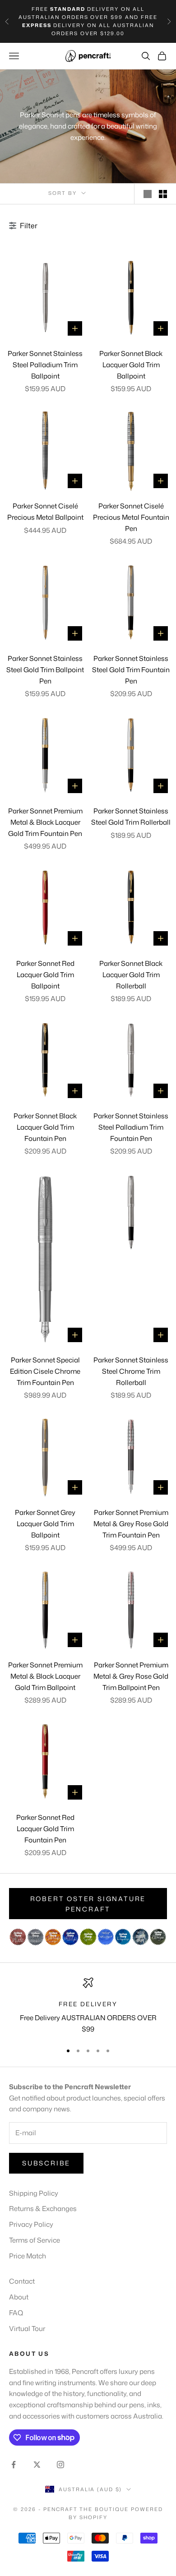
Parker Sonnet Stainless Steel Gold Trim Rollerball (131, 817)
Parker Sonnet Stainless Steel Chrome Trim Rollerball (131, 1371)
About (19, 2297)
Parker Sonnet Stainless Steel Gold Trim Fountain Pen (131, 670)
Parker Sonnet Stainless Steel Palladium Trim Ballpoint (45, 365)
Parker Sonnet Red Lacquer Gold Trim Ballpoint (45, 975)
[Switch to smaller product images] (163, 194)
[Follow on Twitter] (37, 2465)
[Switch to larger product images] (148, 194)
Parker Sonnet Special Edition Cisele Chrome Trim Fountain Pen (45, 1371)
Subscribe (46, 2163)
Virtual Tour (27, 2329)
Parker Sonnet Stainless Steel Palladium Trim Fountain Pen (131, 1127)
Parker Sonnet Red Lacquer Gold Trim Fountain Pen (45, 1829)
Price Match (28, 2256)
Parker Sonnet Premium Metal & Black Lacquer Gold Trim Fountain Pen (45, 822)
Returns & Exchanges (43, 2209)
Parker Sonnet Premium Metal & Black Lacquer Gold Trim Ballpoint (45, 1676)
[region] (88, 2006)
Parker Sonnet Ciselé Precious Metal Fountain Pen (131, 517)
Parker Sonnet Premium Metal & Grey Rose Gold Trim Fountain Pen (131, 1524)
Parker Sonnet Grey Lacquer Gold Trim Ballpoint (45, 1524)
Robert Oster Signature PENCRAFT (88, 1904)
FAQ (16, 2313)
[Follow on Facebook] (14, 2465)
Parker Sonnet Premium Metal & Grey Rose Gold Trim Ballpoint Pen (131, 1676)
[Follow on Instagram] (60, 2465)
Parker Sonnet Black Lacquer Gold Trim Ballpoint (131, 365)
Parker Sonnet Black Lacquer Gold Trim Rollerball (131, 975)
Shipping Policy (34, 2193)
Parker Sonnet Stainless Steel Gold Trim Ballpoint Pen (45, 670)
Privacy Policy (31, 2224)
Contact (22, 2281)
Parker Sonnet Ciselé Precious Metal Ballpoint (45, 512)
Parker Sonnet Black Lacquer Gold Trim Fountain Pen (45, 1127)
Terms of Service (35, 2240)
